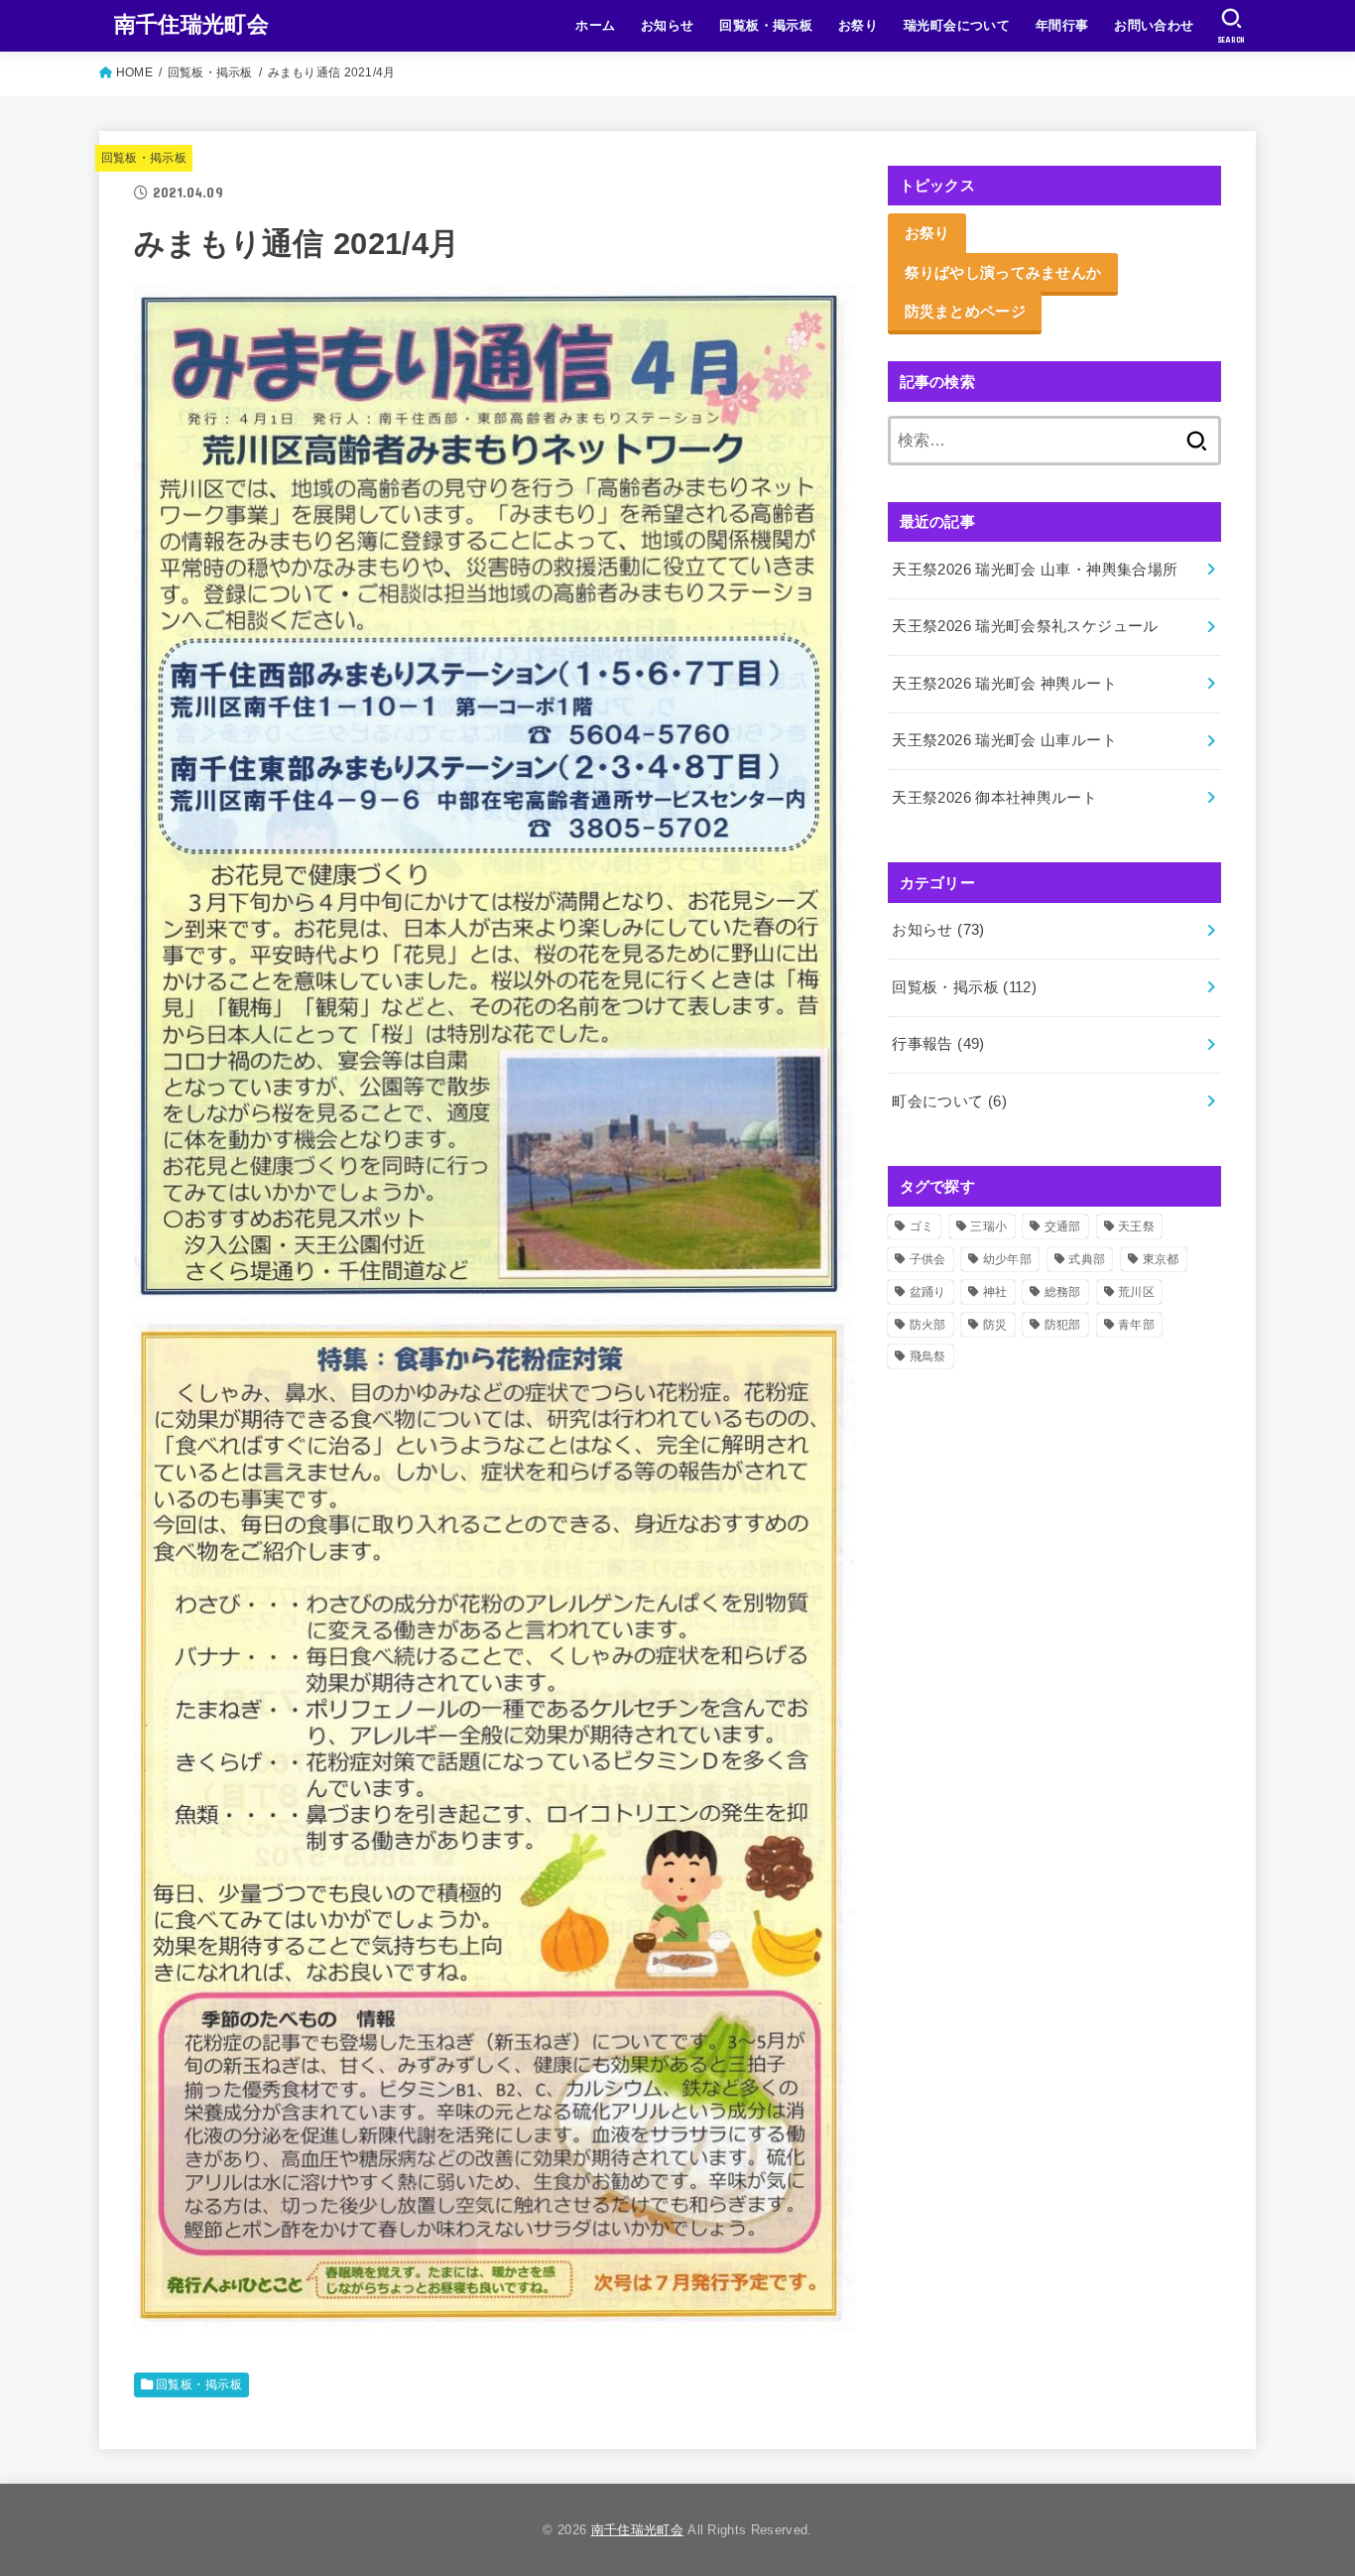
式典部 (1087, 1259)
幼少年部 (1007, 1259)
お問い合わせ (1154, 25)
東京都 (1161, 1259)
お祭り (858, 25)
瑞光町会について (957, 25)
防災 (995, 1325)
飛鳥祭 (928, 1356)
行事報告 (938, 1044)
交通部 (1063, 1226)
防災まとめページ (965, 311)
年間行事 (1062, 25)
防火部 (928, 1325)
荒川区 (1136, 1292)
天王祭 (1136, 1226)
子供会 (928, 1259)
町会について (949, 1101)
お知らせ (668, 25)
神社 (995, 1292)
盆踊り (928, 1292)
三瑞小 (988, 1226)
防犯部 (1063, 1325)
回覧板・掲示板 (766, 25)
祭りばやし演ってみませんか (1003, 272)
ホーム (595, 25)
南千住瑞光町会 (191, 24)
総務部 (1063, 1292)
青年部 (1136, 1325)
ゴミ (922, 1226)
